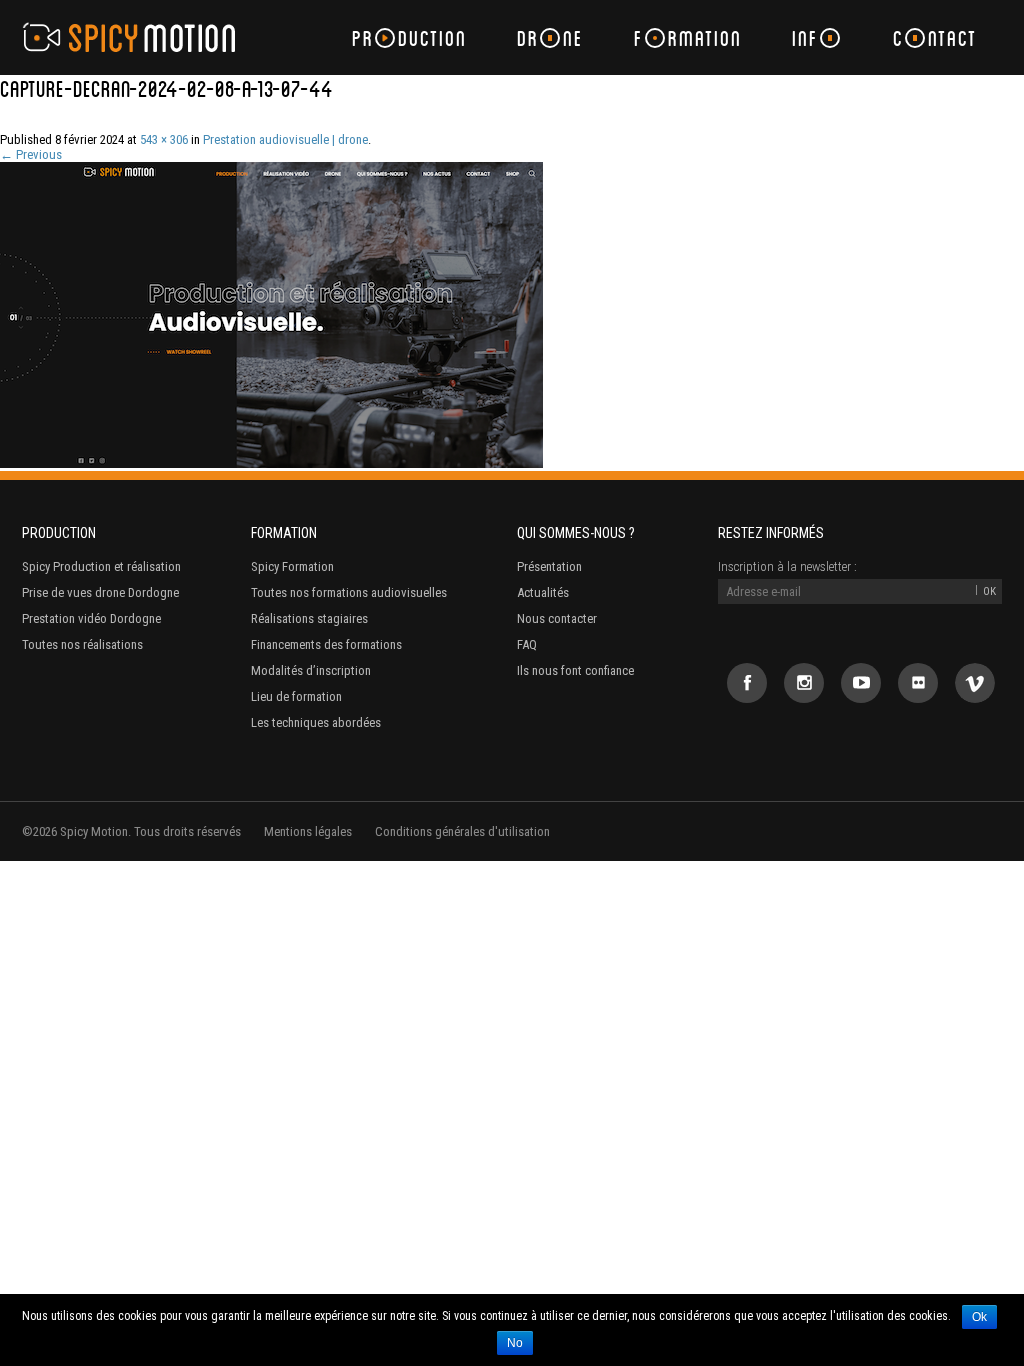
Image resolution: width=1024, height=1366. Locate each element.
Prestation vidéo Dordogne (91, 618)
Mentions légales (308, 831)
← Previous (31, 154)
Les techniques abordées (316, 722)
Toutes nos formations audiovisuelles (349, 592)
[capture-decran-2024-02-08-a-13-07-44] (271, 463)
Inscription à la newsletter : (787, 566)
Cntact (935, 37)
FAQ (527, 644)
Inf (805, 37)
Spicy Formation (292, 566)
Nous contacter (557, 618)
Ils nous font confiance (575, 670)
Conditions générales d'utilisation (462, 831)
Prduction (409, 37)
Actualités (543, 592)
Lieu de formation (296, 696)
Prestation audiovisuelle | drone (285, 139)
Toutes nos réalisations (82, 644)
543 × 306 (164, 139)
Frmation (688, 37)
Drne (550, 37)
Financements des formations (326, 644)
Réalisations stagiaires (309, 618)
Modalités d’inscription (311, 670)
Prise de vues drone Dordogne (100, 592)
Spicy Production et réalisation (101, 566)
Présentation (549, 566)
